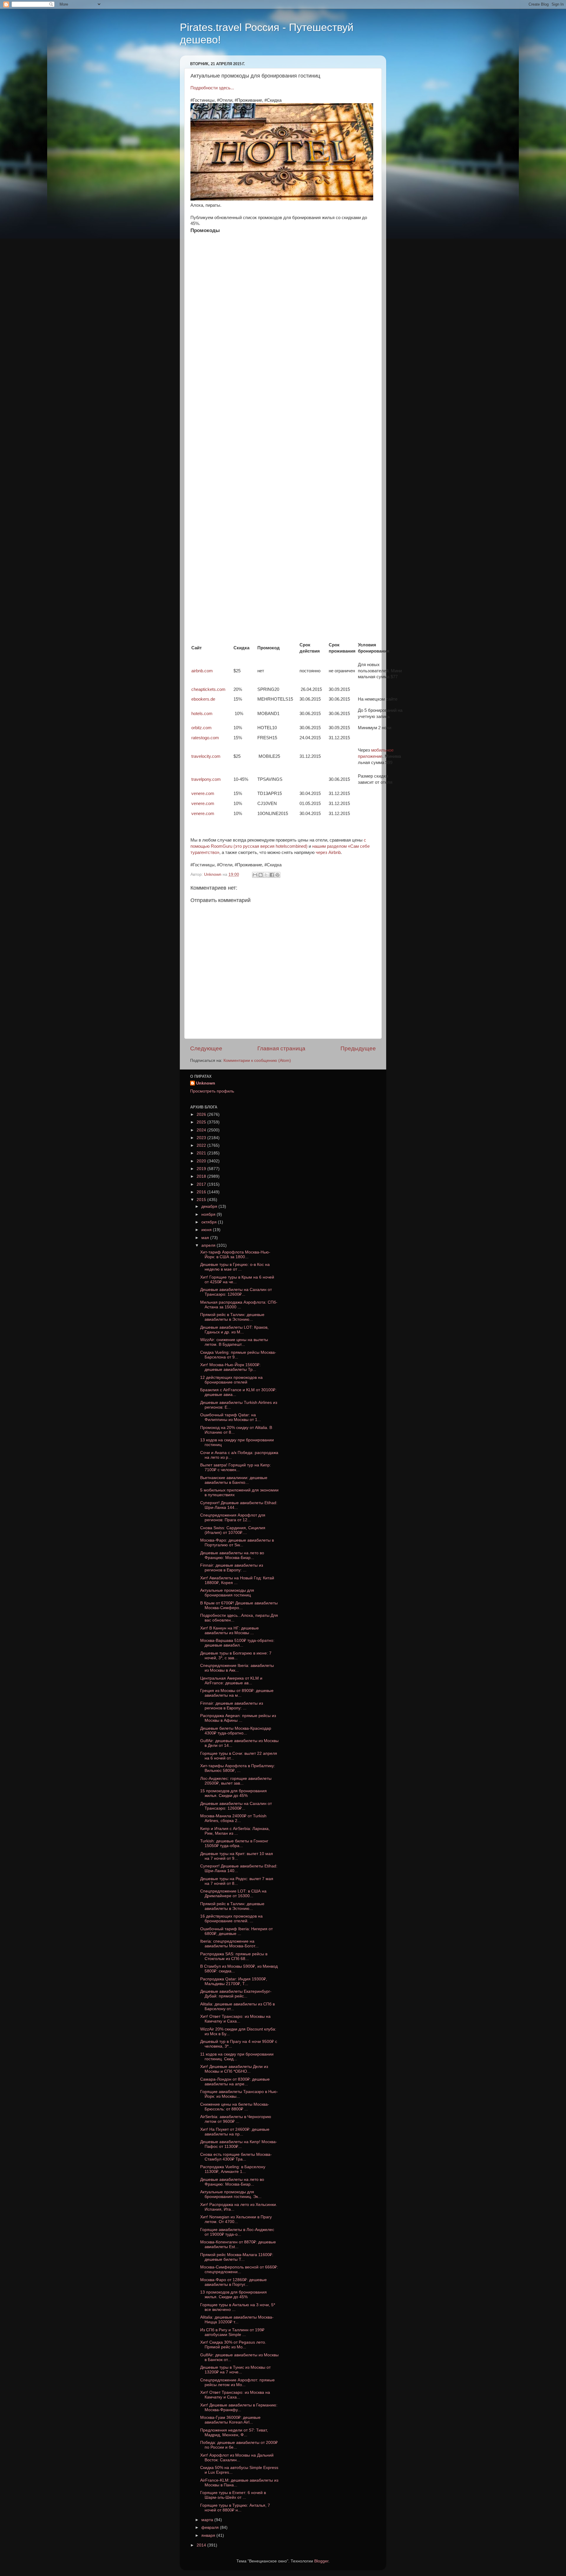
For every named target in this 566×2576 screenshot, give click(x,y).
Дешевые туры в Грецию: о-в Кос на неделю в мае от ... (235, 1267)
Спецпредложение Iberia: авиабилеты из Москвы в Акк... (237, 1668)
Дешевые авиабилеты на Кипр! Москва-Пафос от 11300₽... (239, 2144)
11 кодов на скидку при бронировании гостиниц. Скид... (237, 2057)
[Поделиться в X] (266, 875)
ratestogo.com (205, 738)
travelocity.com (206, 756)
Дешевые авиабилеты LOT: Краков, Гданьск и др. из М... (234, 1330)
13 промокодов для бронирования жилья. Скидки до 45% (233, 2295)
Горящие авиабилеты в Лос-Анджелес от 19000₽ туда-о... (237, 2232)
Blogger (321, 2561)
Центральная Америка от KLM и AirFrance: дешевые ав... (231, 1681)
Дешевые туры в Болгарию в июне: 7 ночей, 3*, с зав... (236, 1656)
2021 (202, 1153)
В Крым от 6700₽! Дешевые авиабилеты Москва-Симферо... (239, 1605)
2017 (202, 1184)
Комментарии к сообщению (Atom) (257, 1061)
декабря (210, 1206)
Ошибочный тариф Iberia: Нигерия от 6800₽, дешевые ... (236, 1931)
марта (208, 2520)
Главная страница (281, 1048)
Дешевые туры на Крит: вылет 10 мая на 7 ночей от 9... (237, 1856)
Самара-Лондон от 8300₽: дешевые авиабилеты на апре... (235, 2082)
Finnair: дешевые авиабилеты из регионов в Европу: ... (232, 1568)
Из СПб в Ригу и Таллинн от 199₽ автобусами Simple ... (232, 2332)
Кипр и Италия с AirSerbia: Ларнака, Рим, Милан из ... (235, 1831)
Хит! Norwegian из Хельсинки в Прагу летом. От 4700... (236, 2219)
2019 (202, 1169)
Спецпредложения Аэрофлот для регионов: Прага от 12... (233, 1518)
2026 (202, 1114)
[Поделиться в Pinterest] (277, 875)
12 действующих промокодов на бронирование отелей (231, 1380)
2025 (202, 1122)
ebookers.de (203, 699)
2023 (202, 1138)
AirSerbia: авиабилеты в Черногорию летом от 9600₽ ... (236, 2119)
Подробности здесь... (212, 88)
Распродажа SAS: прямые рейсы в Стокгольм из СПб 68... (234, 1956)
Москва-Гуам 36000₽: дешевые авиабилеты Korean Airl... (230, 2420)
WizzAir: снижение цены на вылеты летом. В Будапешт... (234, 1342)
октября (210, 1222)
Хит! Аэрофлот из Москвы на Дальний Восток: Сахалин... (237, 2458)
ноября (209, 1214)
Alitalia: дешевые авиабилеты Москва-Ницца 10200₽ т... (237, 2320)
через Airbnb (328, 852)
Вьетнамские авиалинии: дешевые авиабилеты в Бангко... (234, 1480)
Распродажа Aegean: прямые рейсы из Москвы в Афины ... (238, 1718)
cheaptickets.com (208, 689)
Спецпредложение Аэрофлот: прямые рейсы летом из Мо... (237, 2382)
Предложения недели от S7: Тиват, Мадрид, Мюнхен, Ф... (234, 2433)
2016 (202, 1192)
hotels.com (202, 714)
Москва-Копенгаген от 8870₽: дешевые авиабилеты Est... (238, 2244)
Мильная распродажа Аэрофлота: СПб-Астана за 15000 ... (239, 1305)
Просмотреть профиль (212, 1091)
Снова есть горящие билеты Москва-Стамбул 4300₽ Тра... (236, 2157)
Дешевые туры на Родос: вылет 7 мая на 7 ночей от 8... (237, 1881)
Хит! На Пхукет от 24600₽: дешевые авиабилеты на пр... (235, 2132)
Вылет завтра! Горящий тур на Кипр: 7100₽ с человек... (236, 1467)
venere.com (203, 793)
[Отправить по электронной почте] (255, 875)
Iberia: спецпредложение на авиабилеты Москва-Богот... (229, 1944)
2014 (202, 2545)
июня (207, 1230)
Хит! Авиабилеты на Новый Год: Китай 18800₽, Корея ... (237, 1580)
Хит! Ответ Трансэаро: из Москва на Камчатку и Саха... (235, 2395)
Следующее (206, 1048)
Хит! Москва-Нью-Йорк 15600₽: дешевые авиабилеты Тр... (230, 1367)
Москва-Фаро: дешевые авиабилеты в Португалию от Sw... (237, 1543)
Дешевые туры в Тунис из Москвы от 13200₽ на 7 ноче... (235, 2370)
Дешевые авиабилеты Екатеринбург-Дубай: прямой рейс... (236, 1994)
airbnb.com (202, 671)
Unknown (206, 1083)
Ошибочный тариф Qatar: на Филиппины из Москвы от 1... (231, 1417)
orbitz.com (201, 728)
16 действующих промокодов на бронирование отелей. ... (231, 1919)
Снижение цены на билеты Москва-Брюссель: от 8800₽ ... (235, 2107)
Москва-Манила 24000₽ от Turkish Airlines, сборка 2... (233, 1818)
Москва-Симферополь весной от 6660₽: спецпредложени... (239, 2269)
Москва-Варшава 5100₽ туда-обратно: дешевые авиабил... (237, 1643)
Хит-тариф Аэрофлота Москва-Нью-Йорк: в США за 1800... (235, 1255)
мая (206, 1238)
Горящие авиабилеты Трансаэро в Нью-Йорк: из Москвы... (239, 2094)
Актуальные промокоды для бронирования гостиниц (227, 1593)
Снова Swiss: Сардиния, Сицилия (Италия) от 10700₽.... (233, 1530)
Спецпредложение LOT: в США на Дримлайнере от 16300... (233, 1894)
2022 (202, 1145)
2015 (202, 1200)
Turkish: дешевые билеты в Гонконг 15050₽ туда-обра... (234, 1843)
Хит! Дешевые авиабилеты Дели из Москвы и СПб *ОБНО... (234, 2069)
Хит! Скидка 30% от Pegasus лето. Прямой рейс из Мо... (233, 2345)
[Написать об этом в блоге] (261, 875)
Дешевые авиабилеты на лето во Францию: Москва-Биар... (232, 1555)
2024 (202, 1130)
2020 (202, 1161)
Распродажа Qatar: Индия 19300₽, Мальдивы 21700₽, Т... (234, 1981)
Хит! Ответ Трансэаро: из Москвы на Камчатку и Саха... (235, 2019)
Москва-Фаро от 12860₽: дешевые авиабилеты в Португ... (233, 2282)
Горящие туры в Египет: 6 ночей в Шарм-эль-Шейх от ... (233, 2495)
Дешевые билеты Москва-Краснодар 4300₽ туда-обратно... (236, 1731)
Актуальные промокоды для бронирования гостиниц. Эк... (231, 2194)
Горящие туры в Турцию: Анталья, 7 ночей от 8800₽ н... (235, 2508)
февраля (211, 2527)
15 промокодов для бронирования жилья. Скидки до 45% (233, 1793)
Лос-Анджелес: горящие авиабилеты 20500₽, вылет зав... (236, 1781)
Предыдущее (358, 1048)
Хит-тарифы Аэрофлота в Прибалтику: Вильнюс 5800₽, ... (238, 1768)
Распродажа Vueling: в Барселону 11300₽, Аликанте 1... (233, 2169)
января (209, 2535)
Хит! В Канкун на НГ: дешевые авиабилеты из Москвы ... (229, 1630)
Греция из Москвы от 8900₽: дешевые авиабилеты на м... (237, 1693)
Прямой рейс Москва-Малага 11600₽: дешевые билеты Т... (237, 2257)
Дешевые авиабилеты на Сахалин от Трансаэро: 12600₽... (236, 1292)
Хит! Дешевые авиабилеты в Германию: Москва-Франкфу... (239, 2407)
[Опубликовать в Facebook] (272, 875)
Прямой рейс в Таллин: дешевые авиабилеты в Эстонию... (232, 1317)
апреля (209, 1245)
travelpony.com (206, 779)
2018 (202, 1176)
